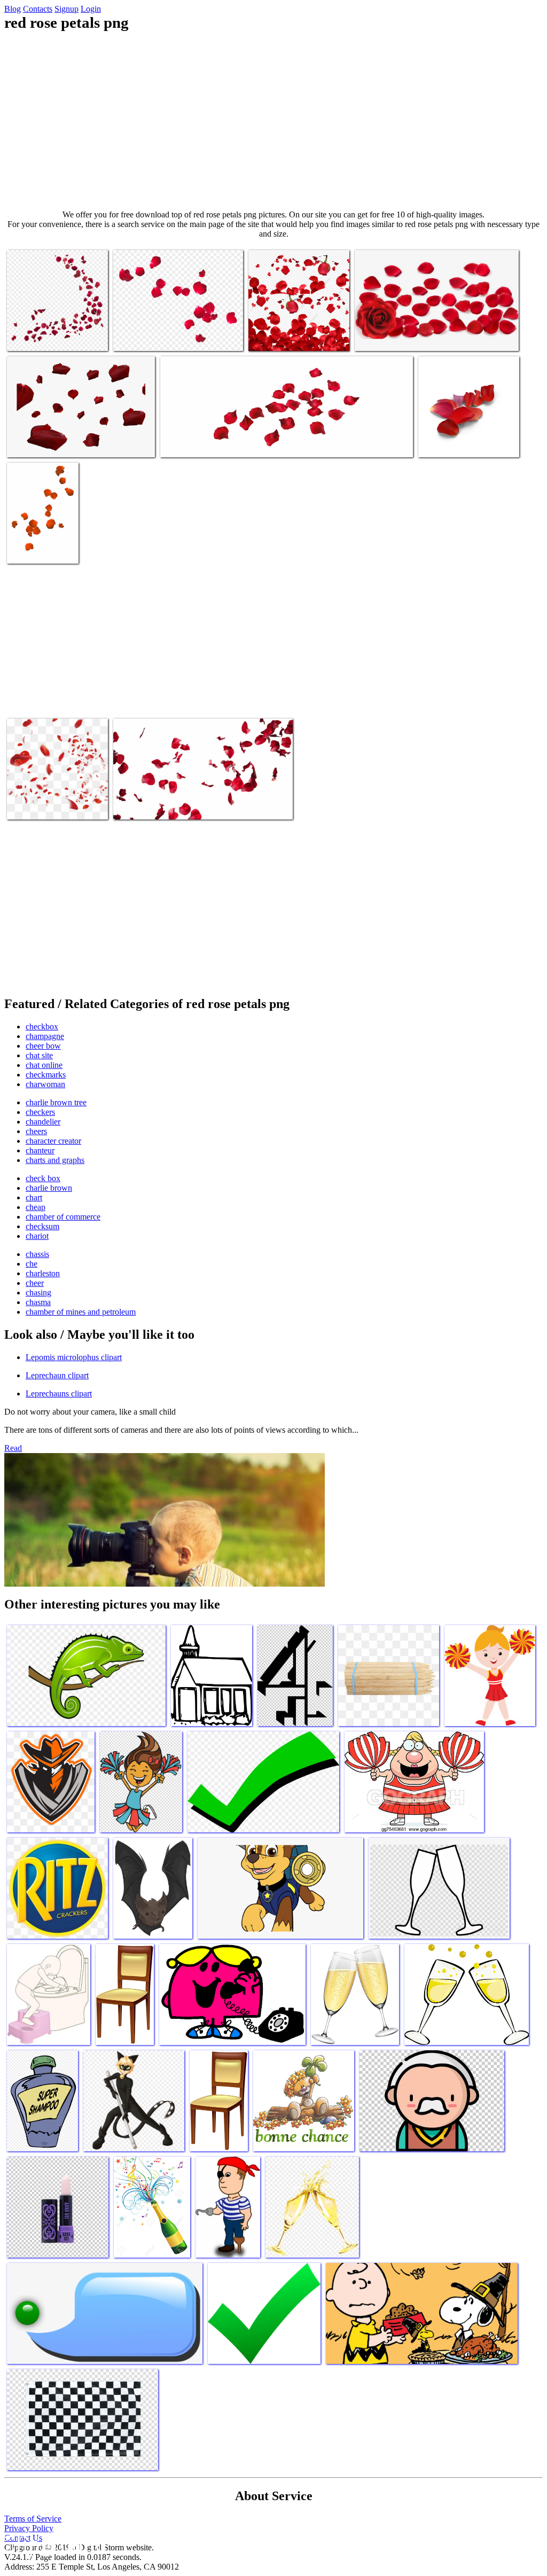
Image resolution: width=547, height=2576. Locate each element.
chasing (38, 1293)
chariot (37, 1236)
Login (91, 9)
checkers (40, 1112)
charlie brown (49, 1188)
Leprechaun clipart (57, 1375)
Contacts (38, 9)
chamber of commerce (63, 1217)
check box (43, 1178)
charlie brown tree (56, 1102)
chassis (37, 1254)
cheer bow (43, 1046)
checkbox (42, 1027)
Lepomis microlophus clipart (74, 1357)
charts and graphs (55, 1160)
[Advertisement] (273, 121)
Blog (13, 9)
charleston (43, 1273)
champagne (45, 1036)
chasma (38, 1302)
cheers (36, 1131)
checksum (42, 1226)
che (32, 1264)
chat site (39, 1055)
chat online (44, 1065)
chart (34, 1197)
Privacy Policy (29, 2528)
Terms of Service (33, 2519)
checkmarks (46, 1075)
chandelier (43, 1122)
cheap (36, 1207)
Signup (67, 9)
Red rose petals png (39, 336)
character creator (53, 1141)
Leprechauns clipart (59, 1394)
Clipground (53, 2544)
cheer (35, 1283)
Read (13, 1448)
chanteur (40, 1150)
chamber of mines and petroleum (81, 1312)
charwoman (45, 1084)
